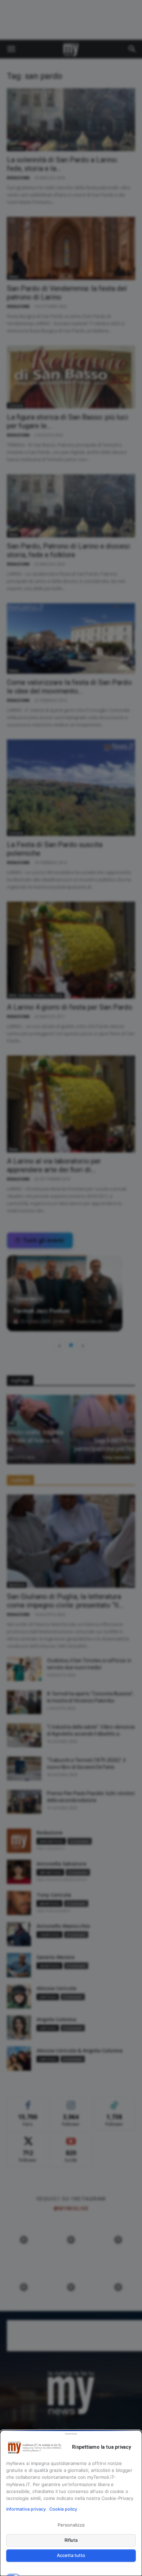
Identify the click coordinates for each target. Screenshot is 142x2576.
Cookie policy (63, 2509)
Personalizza (71, 2525)
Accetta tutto (71, 2555)
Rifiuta (71, 2540)
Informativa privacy (26, 2509)
